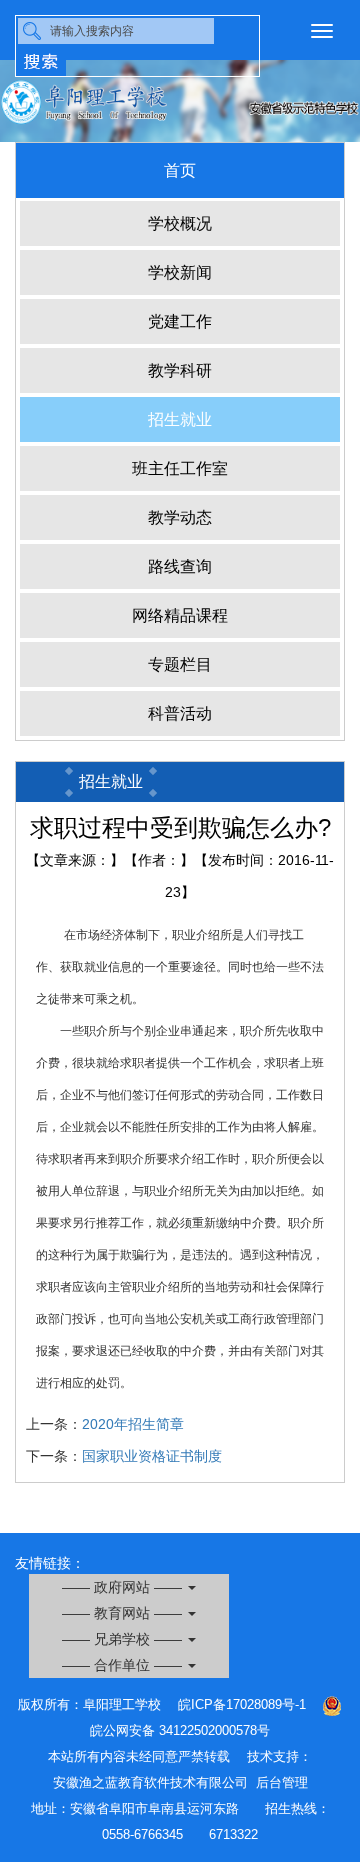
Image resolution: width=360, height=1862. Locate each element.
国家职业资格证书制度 (152, 1456)
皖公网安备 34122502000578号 (180, 1730)
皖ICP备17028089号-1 (242, 1704)
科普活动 (180, 713)
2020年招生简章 (133, 1424)
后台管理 (282, 1782)
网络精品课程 (180, 615)
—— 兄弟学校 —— (124, 1639)
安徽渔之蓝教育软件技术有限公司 (150, 1782)
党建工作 (180, 321)
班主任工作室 (180, 468)
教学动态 (180, 517)
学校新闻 (180, 272)
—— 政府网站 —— (124, 1587)
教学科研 (180, 370)
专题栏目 (180, 664)
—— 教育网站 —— (124, 1613)
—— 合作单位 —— (124, 1665)
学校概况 (180, 223)
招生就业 (180, 419)
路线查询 (180, 566)
